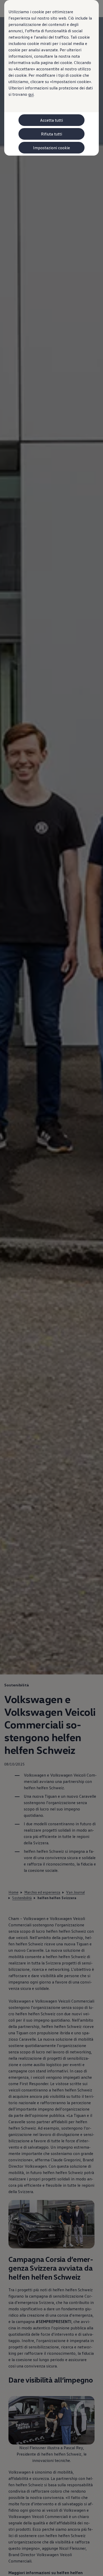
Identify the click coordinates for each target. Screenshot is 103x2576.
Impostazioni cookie (51, 148)
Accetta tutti (51, 120)
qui (31, 94)
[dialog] (51, 1288)
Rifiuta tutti (51, 134)
